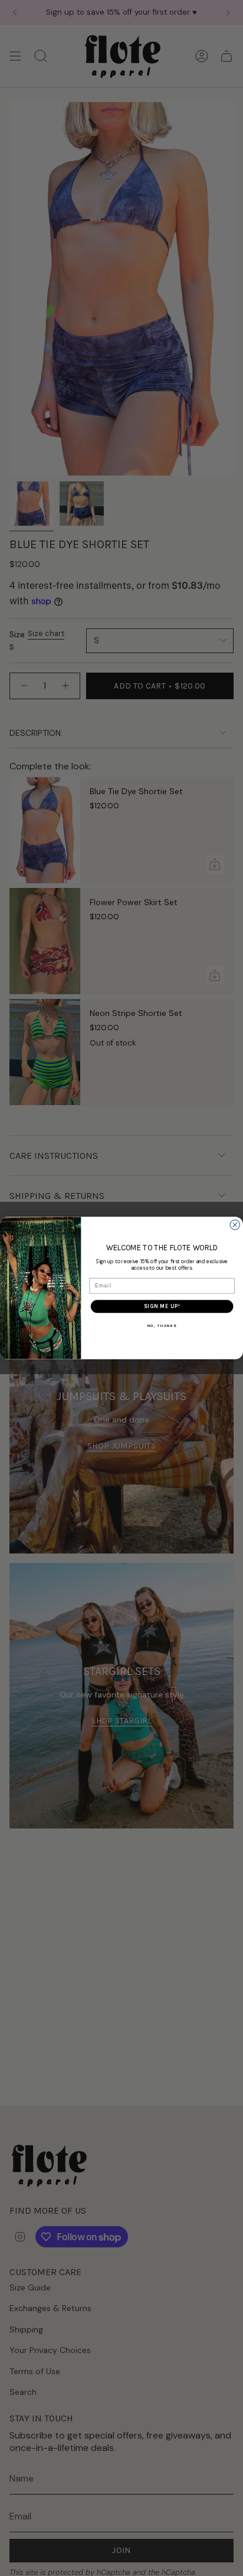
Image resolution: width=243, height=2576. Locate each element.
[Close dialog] (235, 1225)
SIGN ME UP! (162, 1306)
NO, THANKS (162, 1326)
